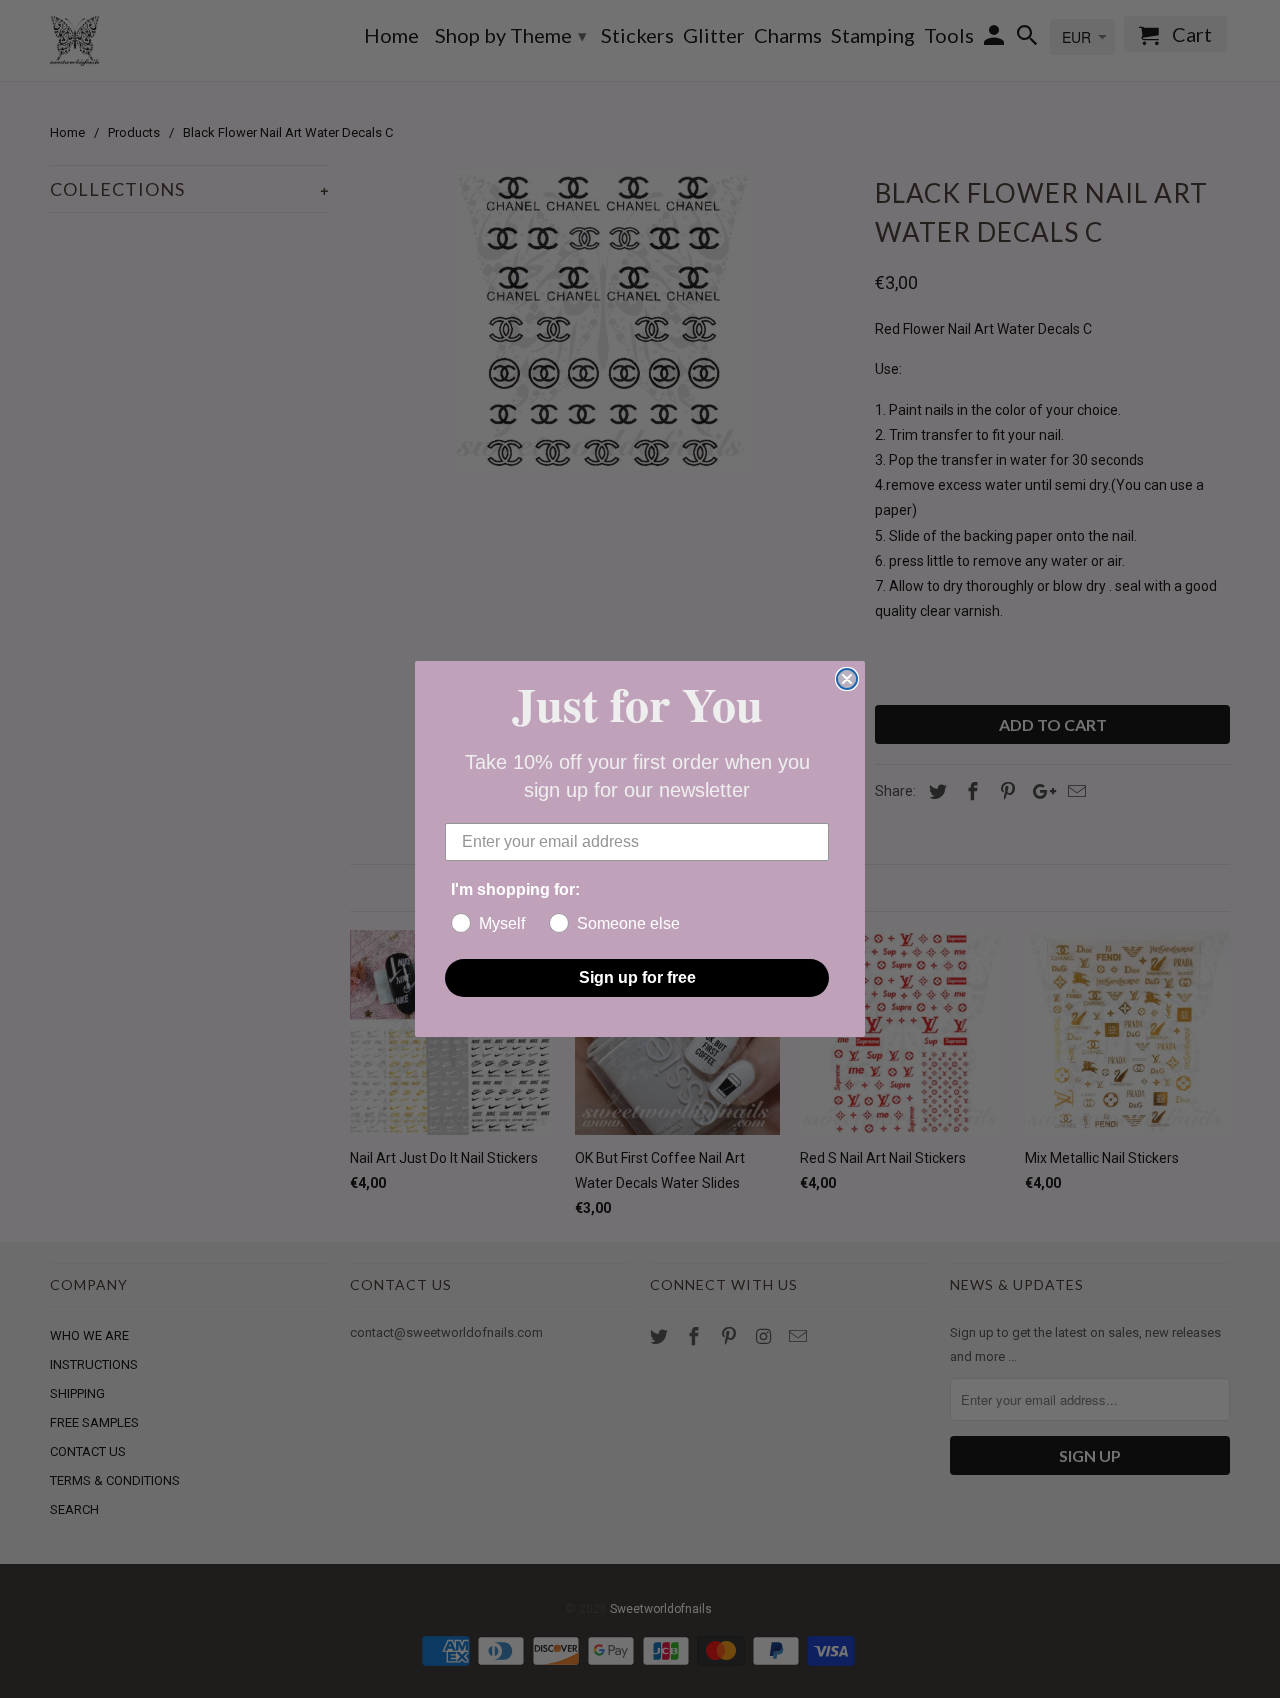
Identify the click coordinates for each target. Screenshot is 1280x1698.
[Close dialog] (847, 679)
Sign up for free (637, 977)
